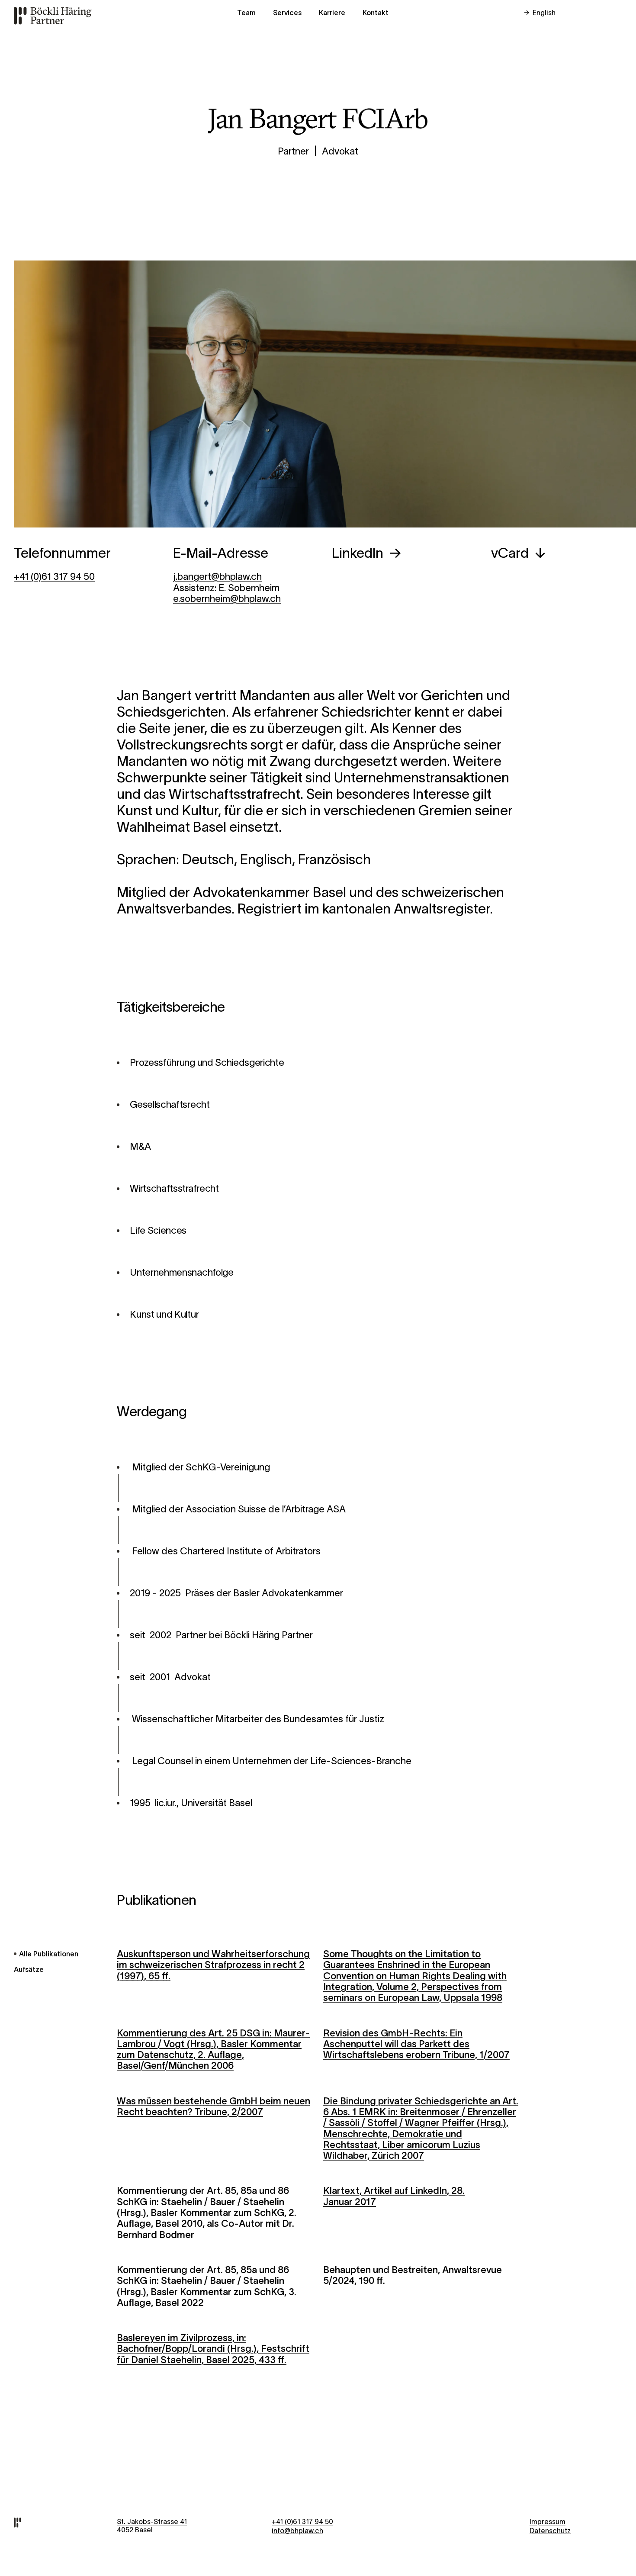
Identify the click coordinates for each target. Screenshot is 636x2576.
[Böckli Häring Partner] (59, 15)
